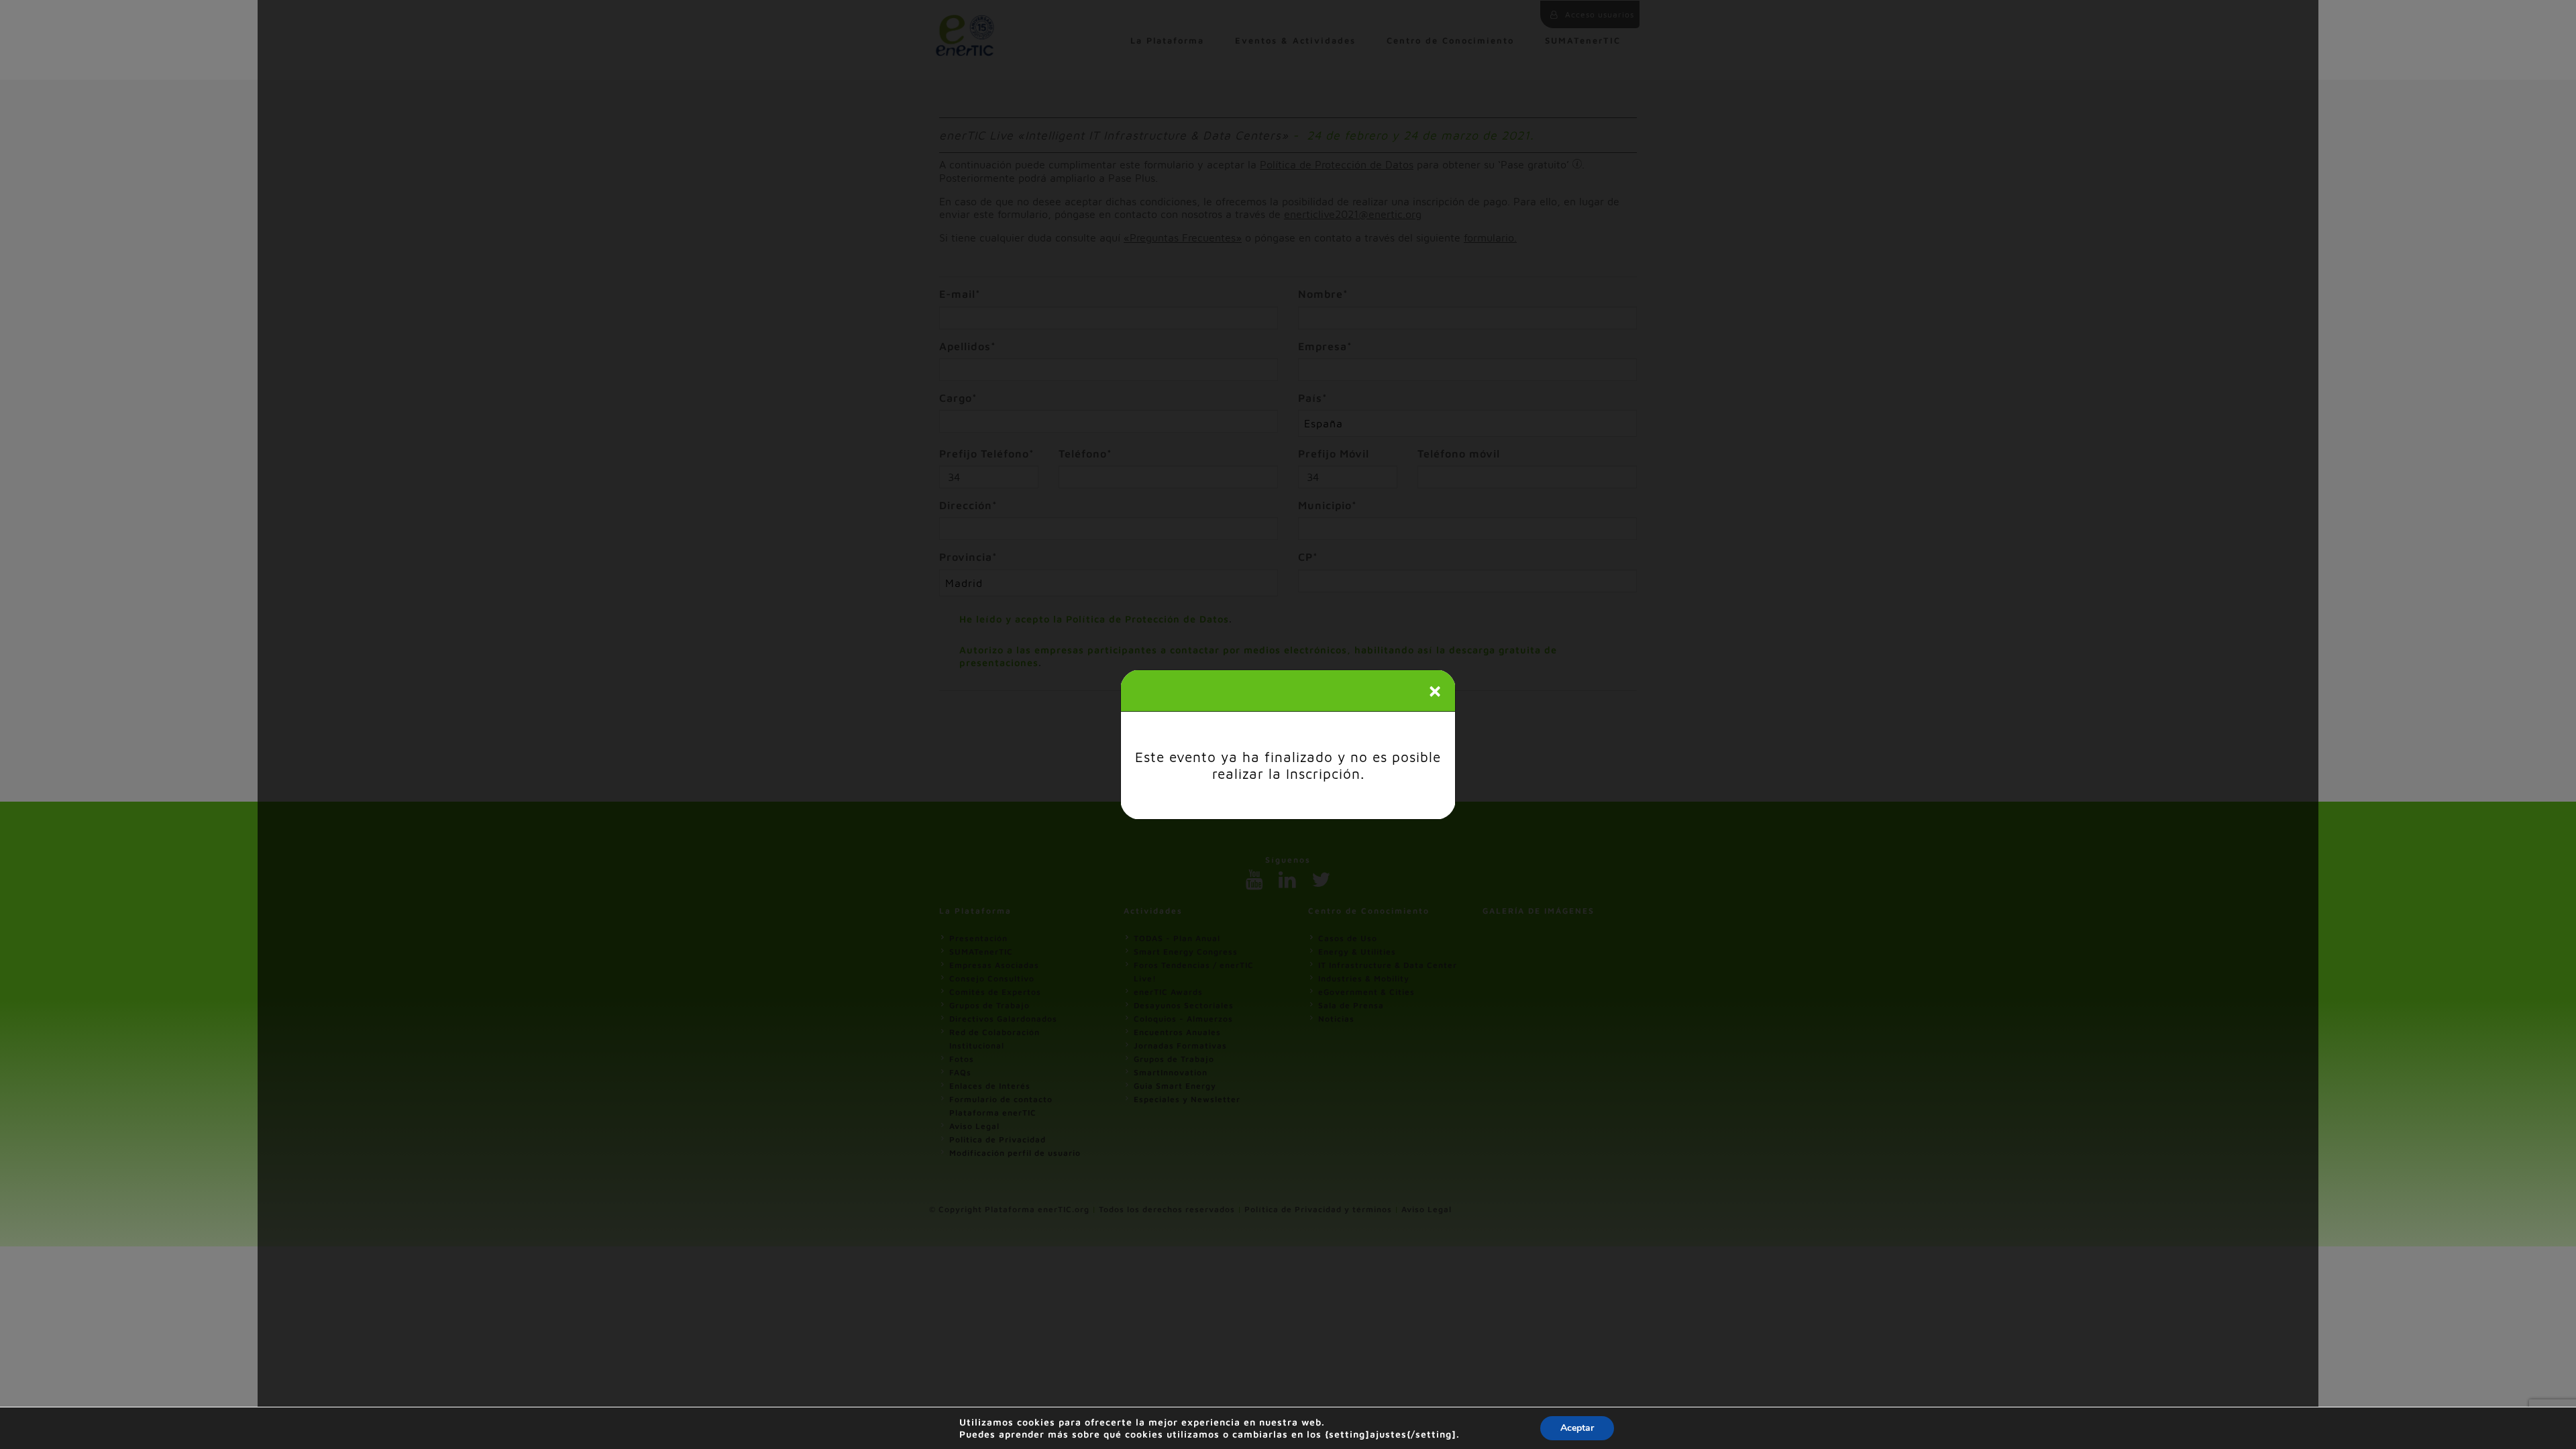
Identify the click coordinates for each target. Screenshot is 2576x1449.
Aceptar (1577, 1428)
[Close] (1435, 692)
